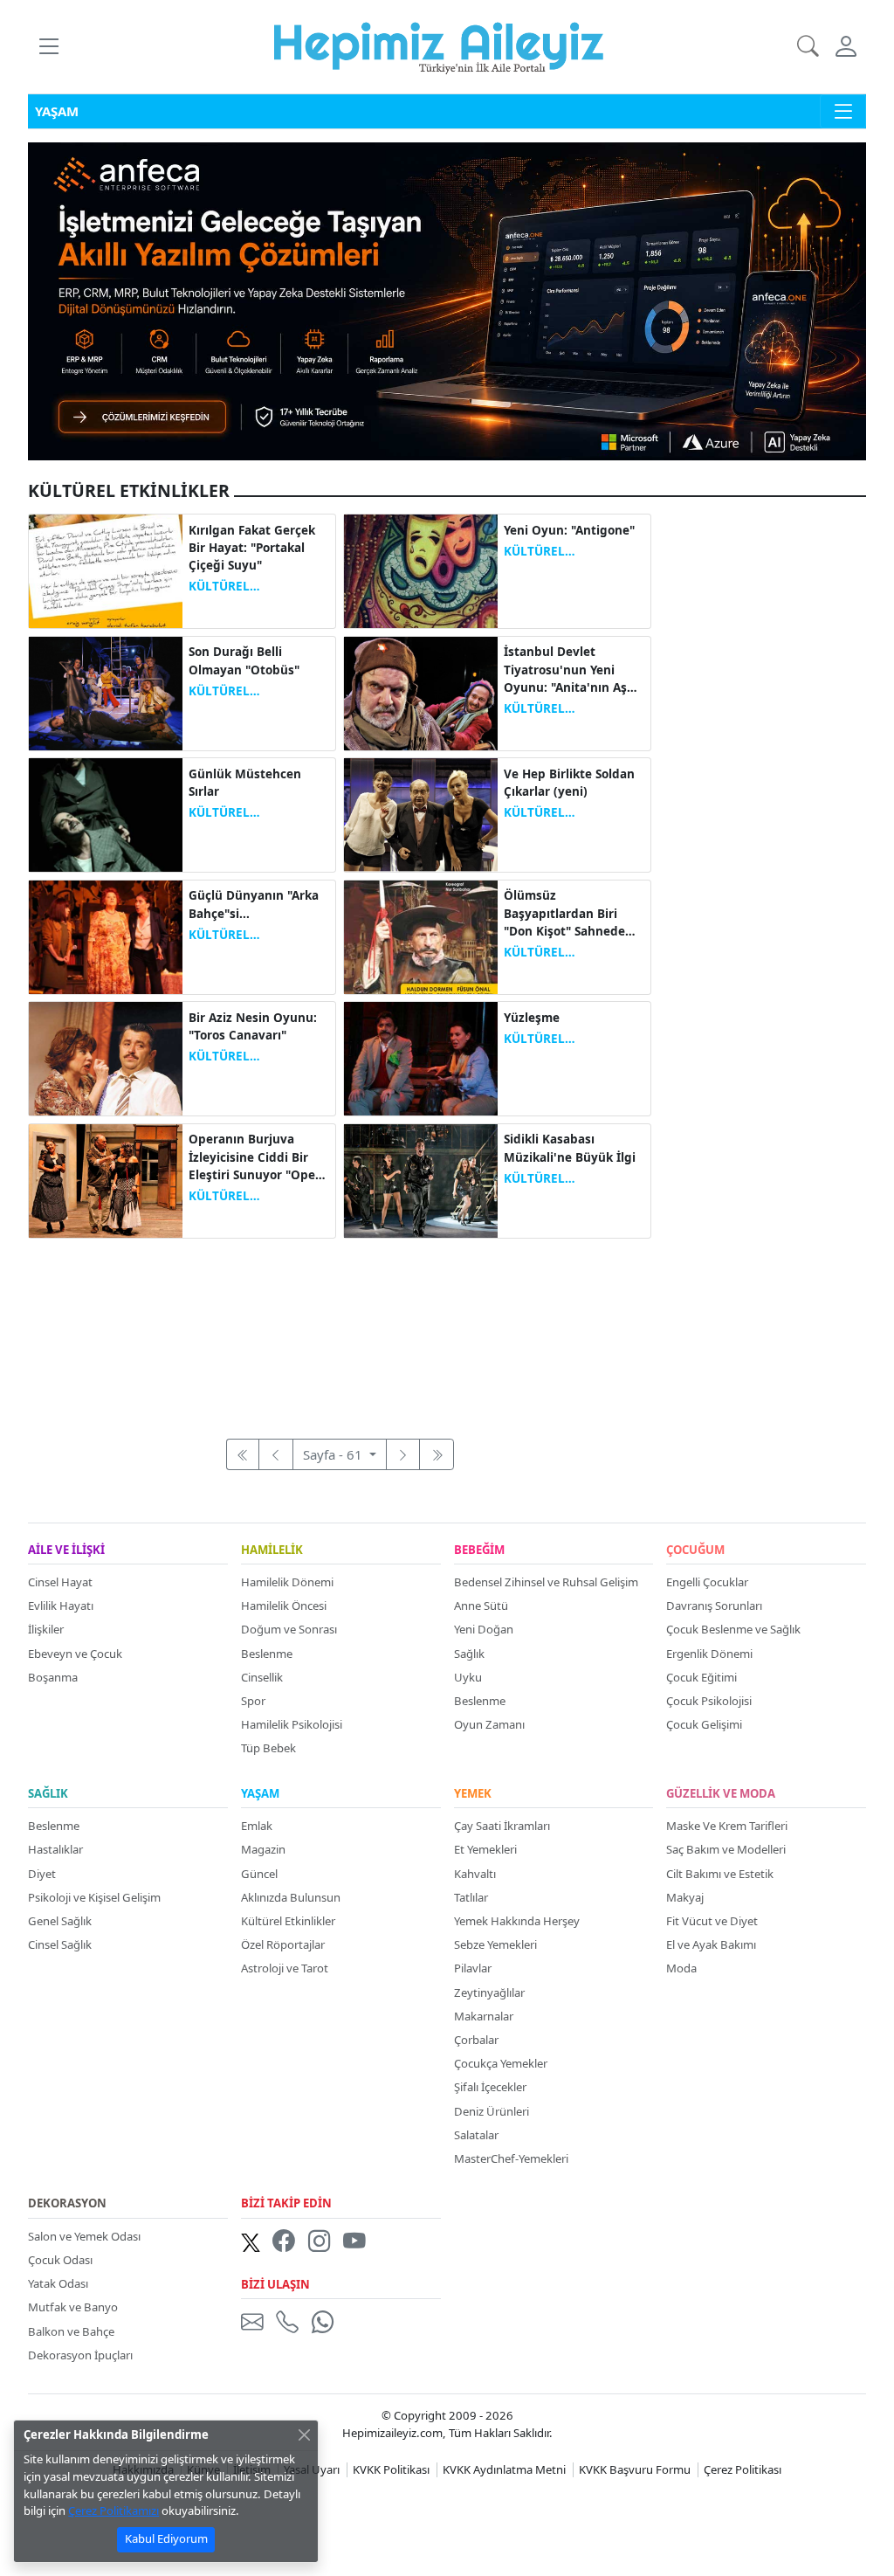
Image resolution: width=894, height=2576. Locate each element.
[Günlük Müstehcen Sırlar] (106, 813)
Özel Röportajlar (283, 1944)
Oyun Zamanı (489, 1724)
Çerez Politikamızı (113, 2510)
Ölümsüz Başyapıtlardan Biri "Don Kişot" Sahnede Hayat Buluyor (564, 914)
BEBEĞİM (479, 1550)
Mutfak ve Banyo (73, 2307)
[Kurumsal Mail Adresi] (256, 2322)
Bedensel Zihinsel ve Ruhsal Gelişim (546, 1582)
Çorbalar (476, 2040)
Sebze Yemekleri (495, 1944)
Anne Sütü (481, 1606)
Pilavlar (473, 1968)
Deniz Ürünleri (492, 2111)
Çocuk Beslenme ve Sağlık (733, 1629)
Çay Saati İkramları (502, 1826)
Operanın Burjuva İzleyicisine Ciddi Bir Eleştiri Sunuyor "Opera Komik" (258, 1157)
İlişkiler (46, 1629)
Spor (253, 1701)
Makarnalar (484, 2016)
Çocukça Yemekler (501, 2063)
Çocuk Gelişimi (704, 1724)
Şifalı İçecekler (490, 2087)
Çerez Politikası (743, 2469)
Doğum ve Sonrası (289, 1629)
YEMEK (473, 1794)
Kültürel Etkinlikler (288, 1921)
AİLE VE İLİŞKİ (66, 1550)
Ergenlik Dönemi (709, 1654)
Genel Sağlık (60, 1921)
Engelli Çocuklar (707, 1582)
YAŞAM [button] (57, 111)
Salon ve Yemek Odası (84, 2236)
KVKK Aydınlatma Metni (504, 2469)
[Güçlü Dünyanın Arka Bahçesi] (106, 936)
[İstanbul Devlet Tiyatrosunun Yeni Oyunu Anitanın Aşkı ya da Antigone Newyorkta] (421, 692)
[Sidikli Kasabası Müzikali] (421, 1179)
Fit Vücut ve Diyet (712, 1921)
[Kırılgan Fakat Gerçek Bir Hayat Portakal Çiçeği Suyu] (106, 570)
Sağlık (469, 1654)
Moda (681, 1968)
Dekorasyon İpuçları (80, 2355)
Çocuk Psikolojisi (709, 1701)
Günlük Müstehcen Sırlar (245, 783)
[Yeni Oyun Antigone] (421, 570)
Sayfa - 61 (334, 1454)
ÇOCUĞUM (695, 1550)
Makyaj (685, 1897)
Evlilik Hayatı (61, 1606)
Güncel (259, 1874)
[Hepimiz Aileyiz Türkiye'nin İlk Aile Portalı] (439, 45)
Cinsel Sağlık (60, 1944)
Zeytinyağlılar (489, 1992)
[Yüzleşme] (421, 1057)
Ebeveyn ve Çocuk (75, 1654)
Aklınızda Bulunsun (291, 1897)
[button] (48, 47)
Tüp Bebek (268, 1748)
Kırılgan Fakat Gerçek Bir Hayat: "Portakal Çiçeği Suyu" (252, 548)
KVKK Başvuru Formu (635, 2469)
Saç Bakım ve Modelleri (726, 1849)
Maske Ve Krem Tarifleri (727, 1826)
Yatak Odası (58, 2283)
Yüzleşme (532, 1018)
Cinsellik (262, 1677)
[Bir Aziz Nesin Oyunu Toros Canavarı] (106, 1057)
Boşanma (53, 1677)
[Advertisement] (340, 1329)
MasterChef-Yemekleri (511, 2158)
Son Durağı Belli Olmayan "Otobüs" (244, 660)
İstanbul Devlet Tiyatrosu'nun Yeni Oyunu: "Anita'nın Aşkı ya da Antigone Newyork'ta (571, 670)
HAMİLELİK (272, 1550)
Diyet (42, 1874)
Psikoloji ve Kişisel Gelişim (94, 1897)
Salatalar (476, 2135)
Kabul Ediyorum (166, 2538)
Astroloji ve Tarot (285, 1968)
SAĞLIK (48, 1794)
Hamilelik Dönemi (287, 1582)
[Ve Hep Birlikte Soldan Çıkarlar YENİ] (421, 813)
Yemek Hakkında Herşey (517, 1921)
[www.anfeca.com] (447, 300)
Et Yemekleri (485, 1849)
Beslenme (267, 1654)
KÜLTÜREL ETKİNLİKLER (227, 587)
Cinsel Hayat (60, 1582)
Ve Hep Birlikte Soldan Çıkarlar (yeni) (569, 783)
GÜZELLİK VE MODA (721, 1794)
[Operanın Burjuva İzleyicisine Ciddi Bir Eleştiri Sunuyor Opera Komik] (106, 1179)
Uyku (468, 1677)
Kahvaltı (475, 1874)
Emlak (257, 1826)
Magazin (263, 1849)
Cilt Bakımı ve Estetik (720, 1874)
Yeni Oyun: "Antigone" (569, 530)
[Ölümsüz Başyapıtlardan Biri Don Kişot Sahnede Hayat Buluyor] (421, 936)
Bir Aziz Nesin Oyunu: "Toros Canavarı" (253, 1026)
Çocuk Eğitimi (701, 1677)
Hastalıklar (55, 1849)
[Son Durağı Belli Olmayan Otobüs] (106, 692)
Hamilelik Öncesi (284, 1606)
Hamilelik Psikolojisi (292, 1724)
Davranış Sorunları (714, 1606)
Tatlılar (471, 1897)
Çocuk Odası (60, 2260)
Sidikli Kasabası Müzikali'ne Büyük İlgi (570, 1148)
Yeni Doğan (484, 1629)
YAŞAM (260, 1794)
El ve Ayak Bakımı (711, 1944)
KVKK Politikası (391, 2469)
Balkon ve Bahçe (71, 2331)
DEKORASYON (67, 2204)
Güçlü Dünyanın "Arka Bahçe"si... (254, 904)
